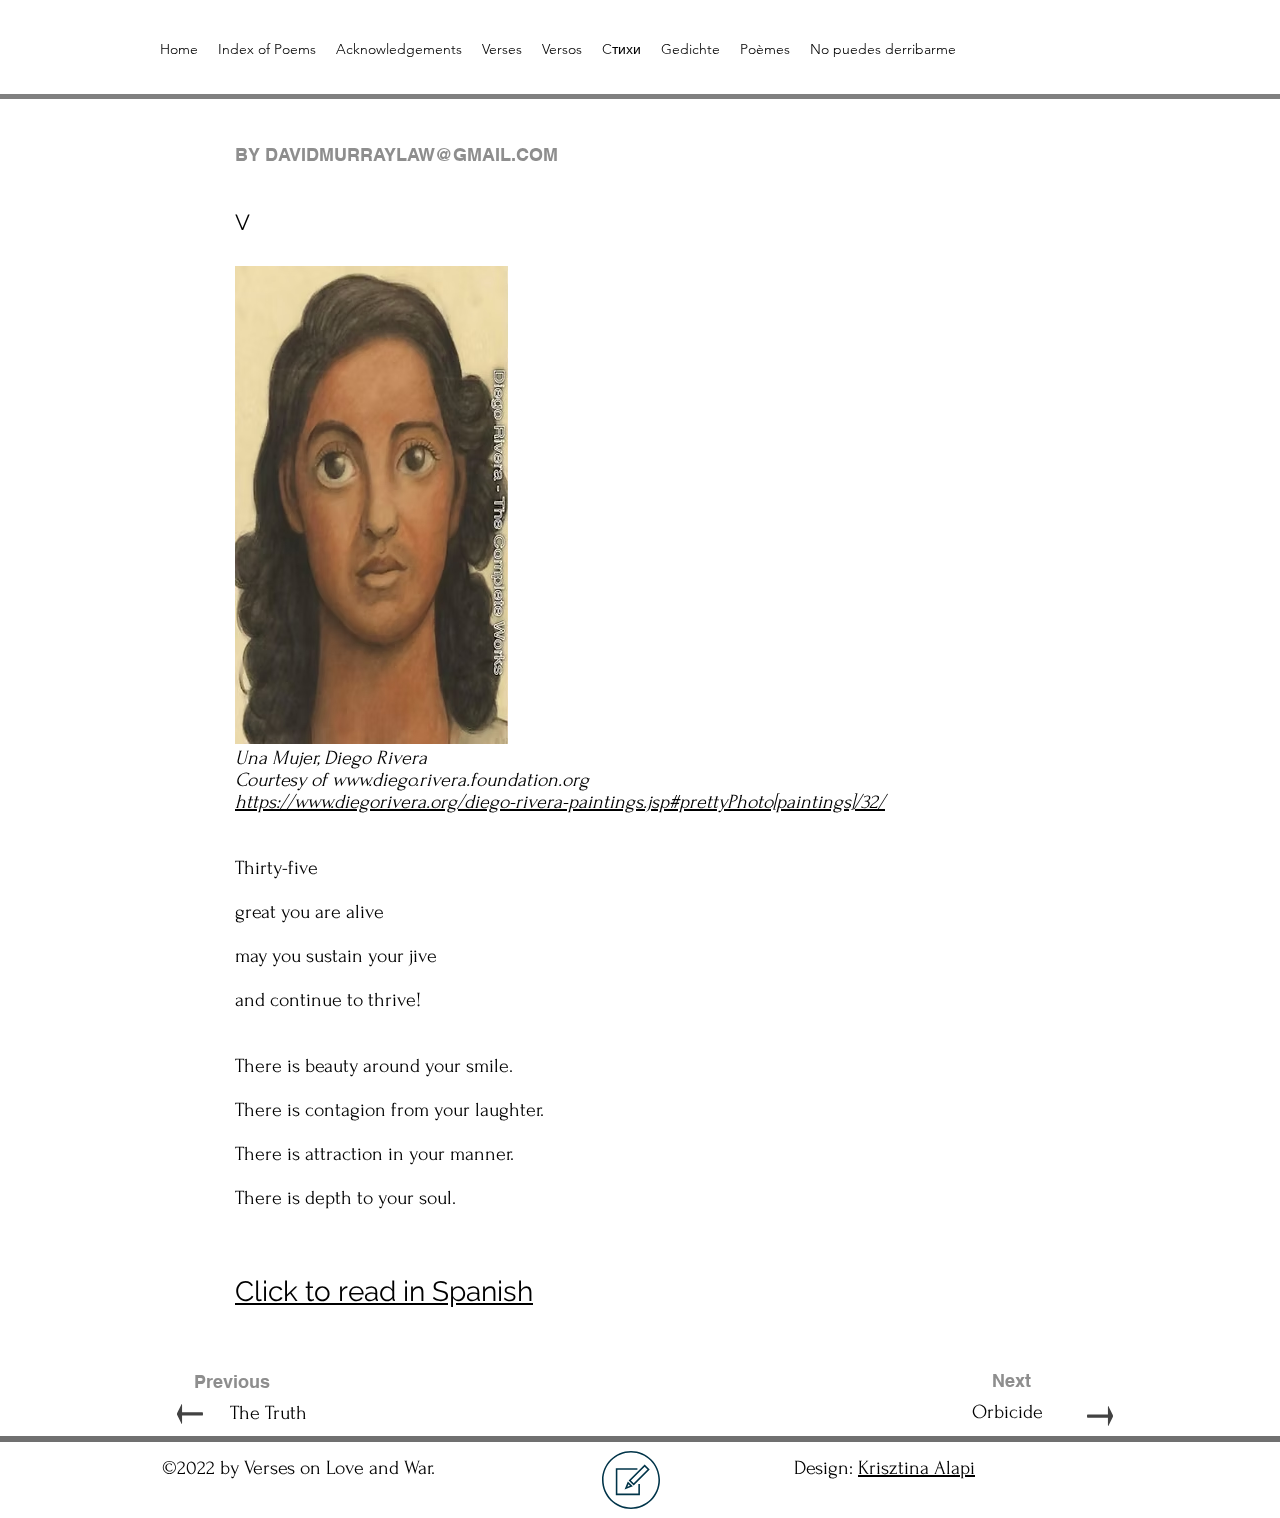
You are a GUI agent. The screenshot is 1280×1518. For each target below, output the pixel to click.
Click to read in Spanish (384, 1291)
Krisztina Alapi (916, 1468)
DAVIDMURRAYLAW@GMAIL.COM (411, 154)
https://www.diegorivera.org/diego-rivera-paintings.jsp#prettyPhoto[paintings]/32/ (560, 802)
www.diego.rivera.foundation (445, 780)
